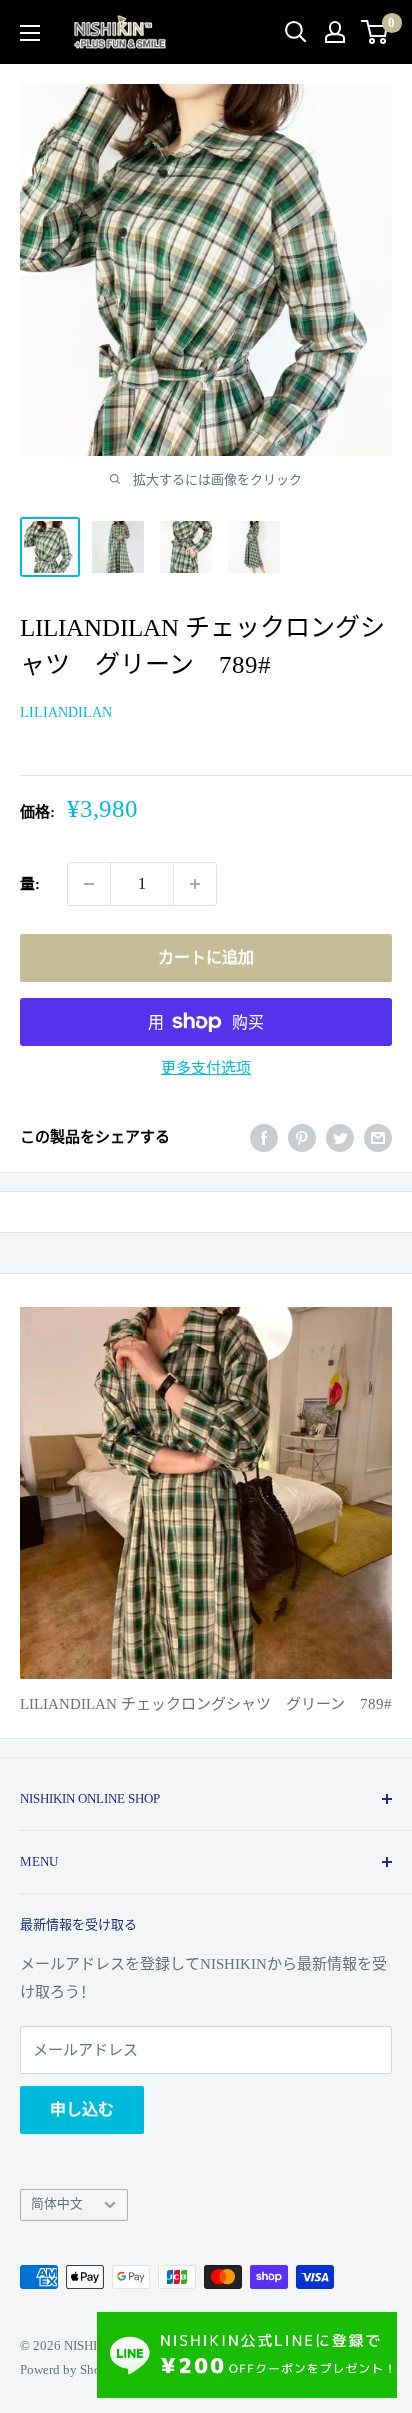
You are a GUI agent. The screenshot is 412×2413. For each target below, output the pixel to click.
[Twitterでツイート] (340, 1137)
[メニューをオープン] (30, 33)
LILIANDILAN (66, 712)
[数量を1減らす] (89, 884)
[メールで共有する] (378, 1137)
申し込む (82, 2109)
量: (30, 884)
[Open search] (296, 32)
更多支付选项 (206, 1068)
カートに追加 (206, 957)
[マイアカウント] (335, 32)
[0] (375, 32)
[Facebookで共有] (264, 1137)
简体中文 (57, 2204)
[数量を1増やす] (195, 884)
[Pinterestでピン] (302, 1137)
